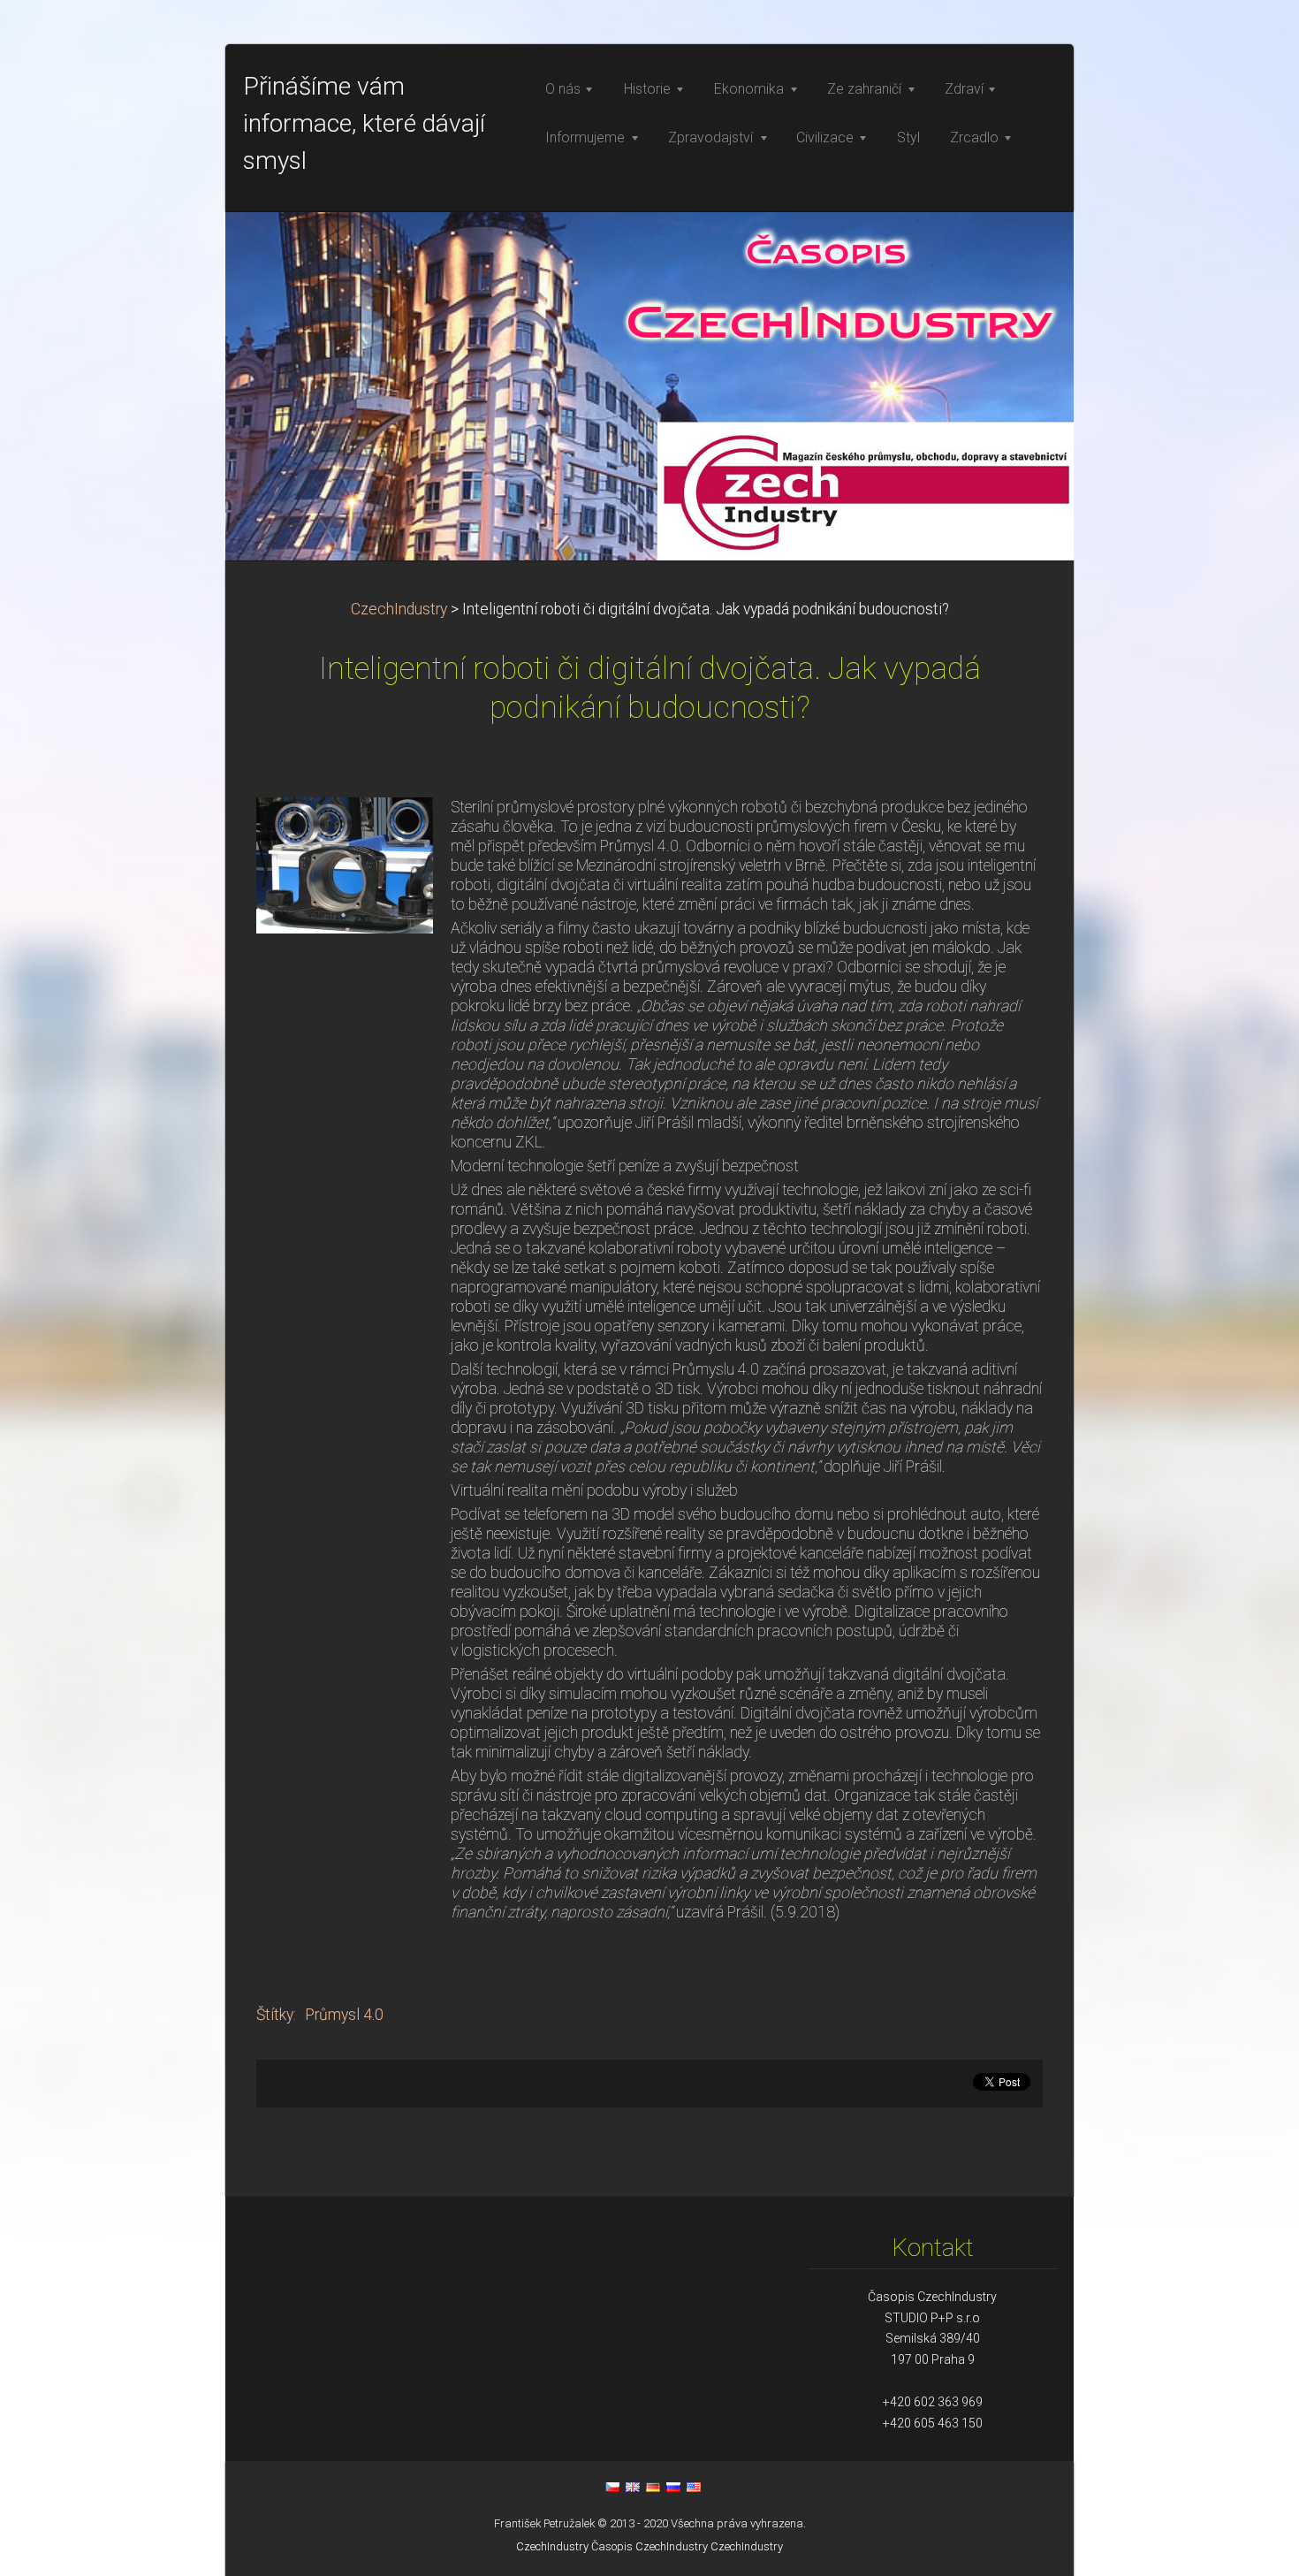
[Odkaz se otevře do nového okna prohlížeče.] (345, 864)
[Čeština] (612, 2487)
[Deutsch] (653, 2487)
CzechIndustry (399, 609)
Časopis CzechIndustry (649, 2546)
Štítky (275, 2015)
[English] (633, 2487)
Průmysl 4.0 (344, 2015)
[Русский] (673, 2487)
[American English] (694, 2487)
